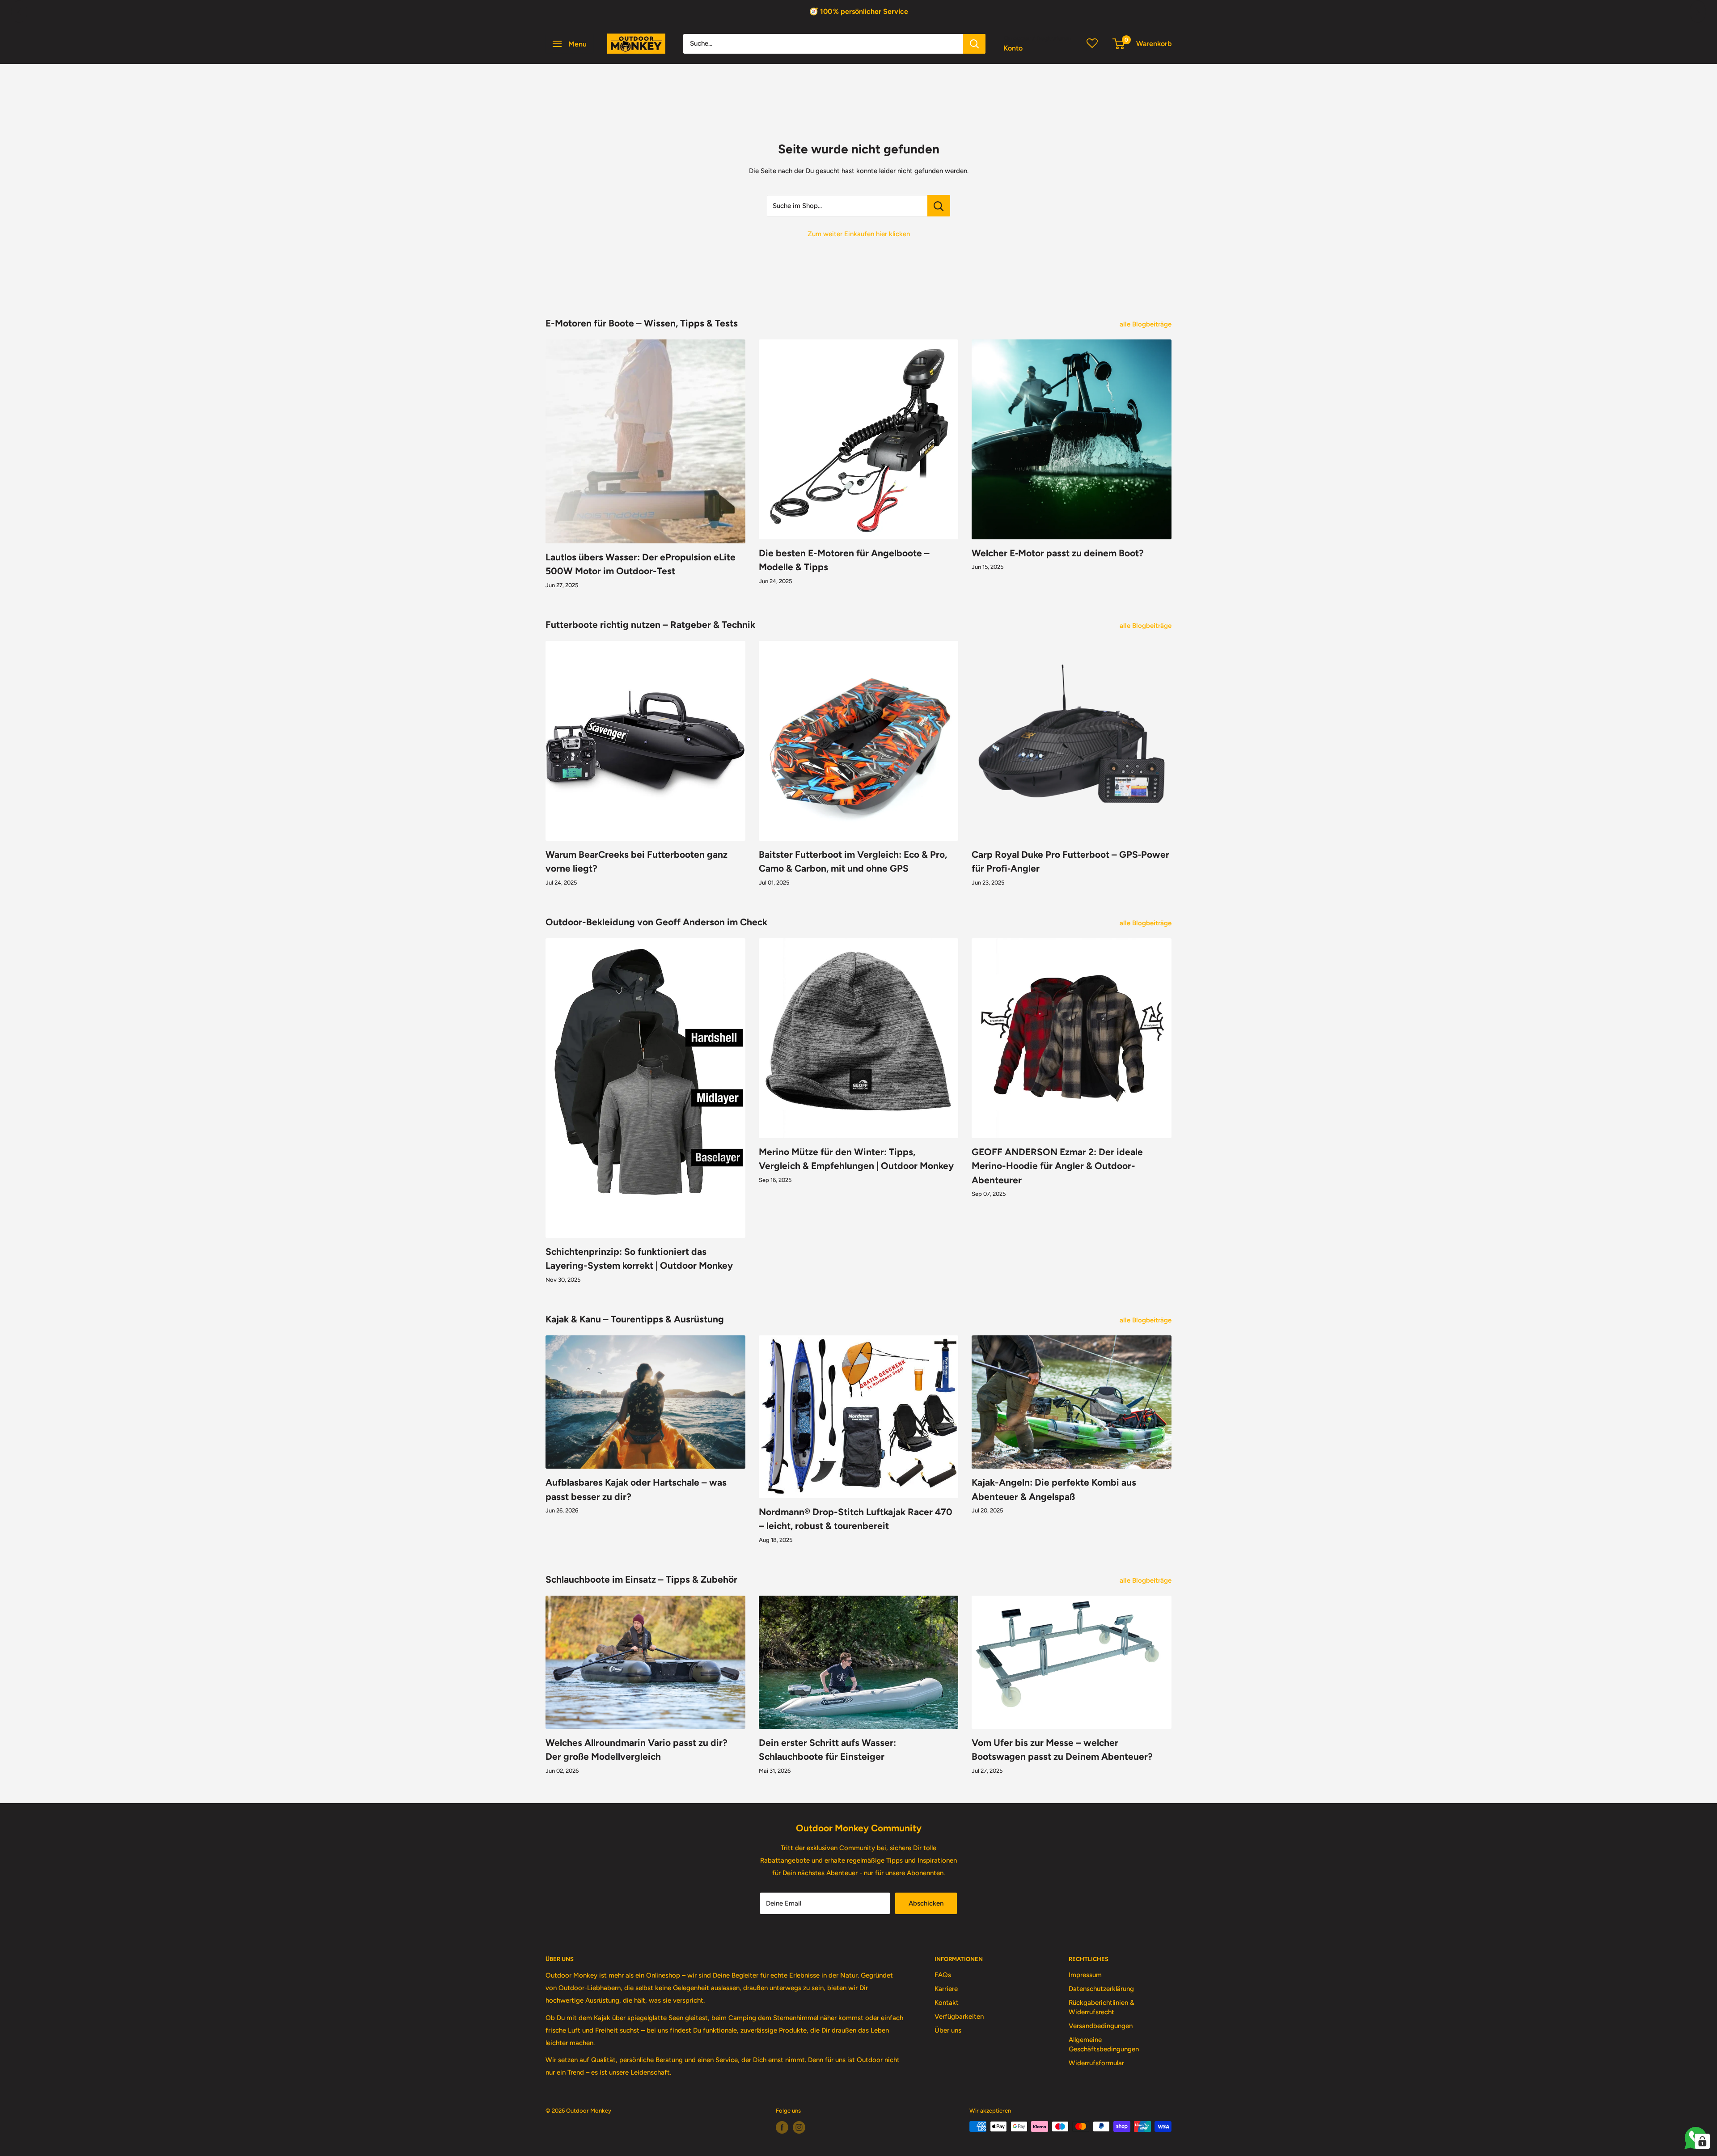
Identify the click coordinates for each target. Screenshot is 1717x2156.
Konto (1013, 48)
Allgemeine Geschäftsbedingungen (1104, 2044)
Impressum (1085, 1975)
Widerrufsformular (1096, 2063)
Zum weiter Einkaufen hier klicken (859, 234)
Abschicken (926, 1903)
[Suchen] (974, 44)
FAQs (943, 1975)
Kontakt (947, 2003)
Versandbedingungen (1101, 2026)
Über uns (948, 2030)
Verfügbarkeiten (959, 2016)
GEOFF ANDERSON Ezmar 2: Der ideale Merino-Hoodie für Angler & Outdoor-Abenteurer (1057, 1166)
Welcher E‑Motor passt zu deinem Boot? (1058, 553)
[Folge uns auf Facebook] (782, 2127)
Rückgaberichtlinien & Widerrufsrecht (1102, 2007)
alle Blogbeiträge (1146, 324)
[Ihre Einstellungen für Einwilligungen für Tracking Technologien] (1702, 2141)
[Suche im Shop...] (939, 206)
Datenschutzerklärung (1101, 1989)
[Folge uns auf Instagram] (799, 2127)
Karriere (946, 1989)
